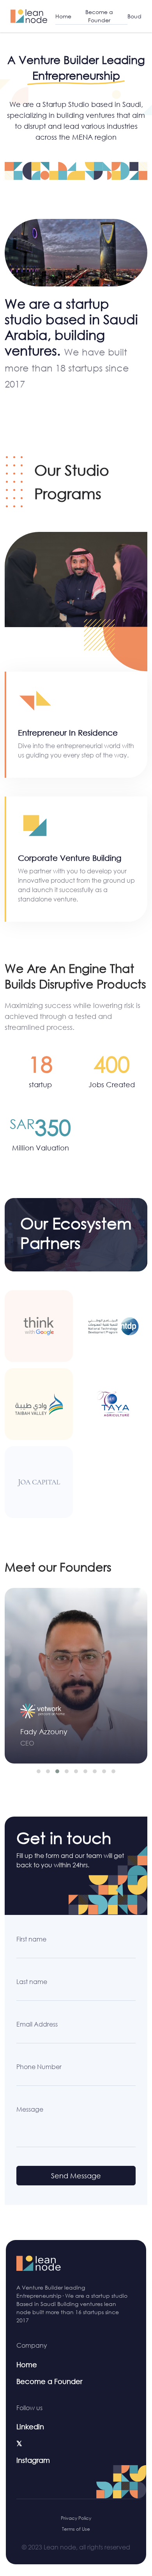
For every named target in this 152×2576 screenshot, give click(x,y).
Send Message (76, 2176)
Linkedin (30, 2427)
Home (63, 16)
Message (30, 2109)
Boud (134, 16)
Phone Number (39, 2067)
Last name (32, 1982)
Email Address (37, 2024)
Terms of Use (76, 2529)
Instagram (33, 2460)
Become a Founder (99, 16)
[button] (39, 1771)
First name (31, 1939)
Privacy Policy (76, 2518)
